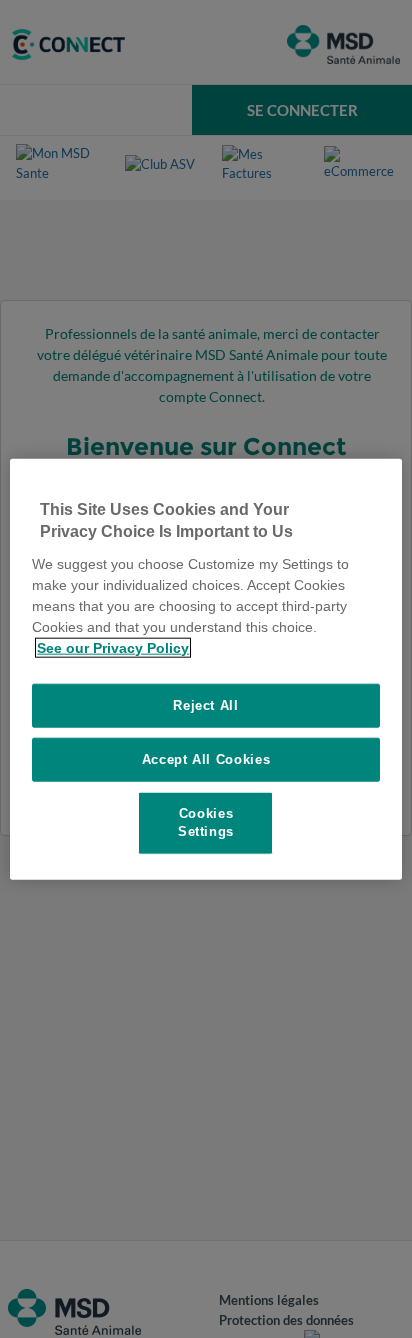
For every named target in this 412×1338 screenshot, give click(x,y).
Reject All (206, 704)
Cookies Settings (206, 822)
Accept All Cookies (206, 759)
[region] (205, 669)
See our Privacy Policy (113, 647)
